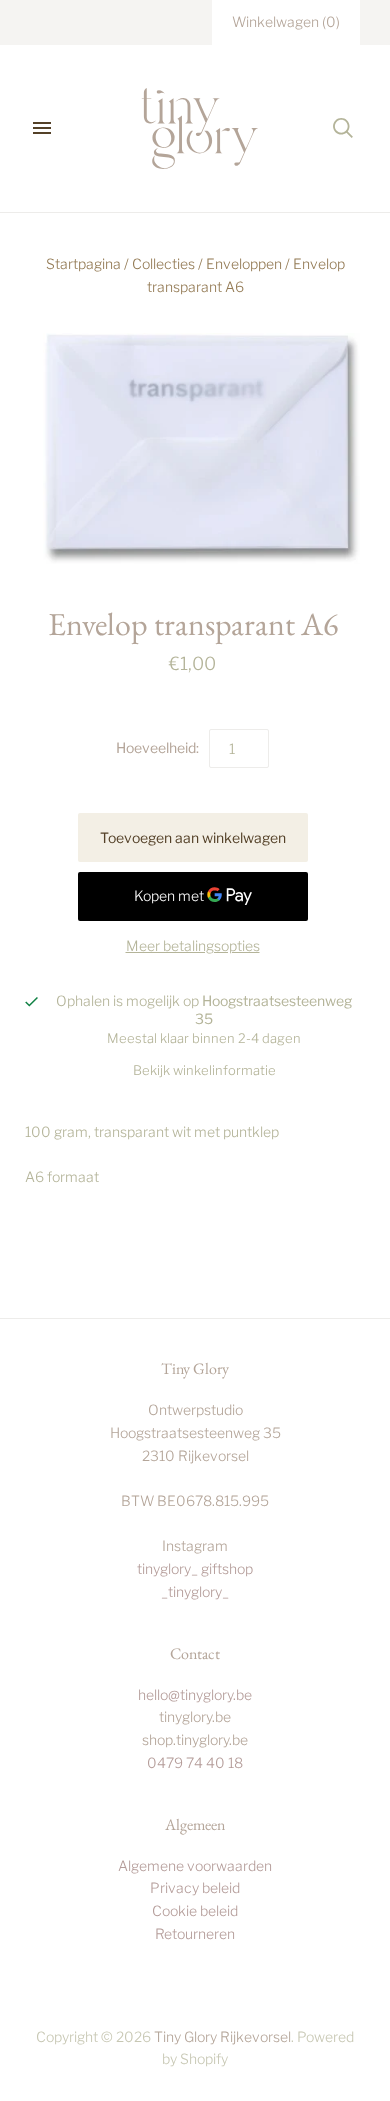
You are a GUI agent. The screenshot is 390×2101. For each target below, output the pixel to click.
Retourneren (195, 1933)
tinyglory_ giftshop (195, 1568)
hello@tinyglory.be (195, 1694)
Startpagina (83, 263)
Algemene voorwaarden (195, 1865)
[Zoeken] (343, 128)
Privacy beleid (195, 1887)
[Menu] (42, 128)
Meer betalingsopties (193, 945)
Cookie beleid (195, 1910)
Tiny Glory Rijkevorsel (222, 2036)
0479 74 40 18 (195, 1762)
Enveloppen (244, 263)
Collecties (163, 263)
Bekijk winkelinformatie (204, 1070)
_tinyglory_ (195, 1591)
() (286, 21)
